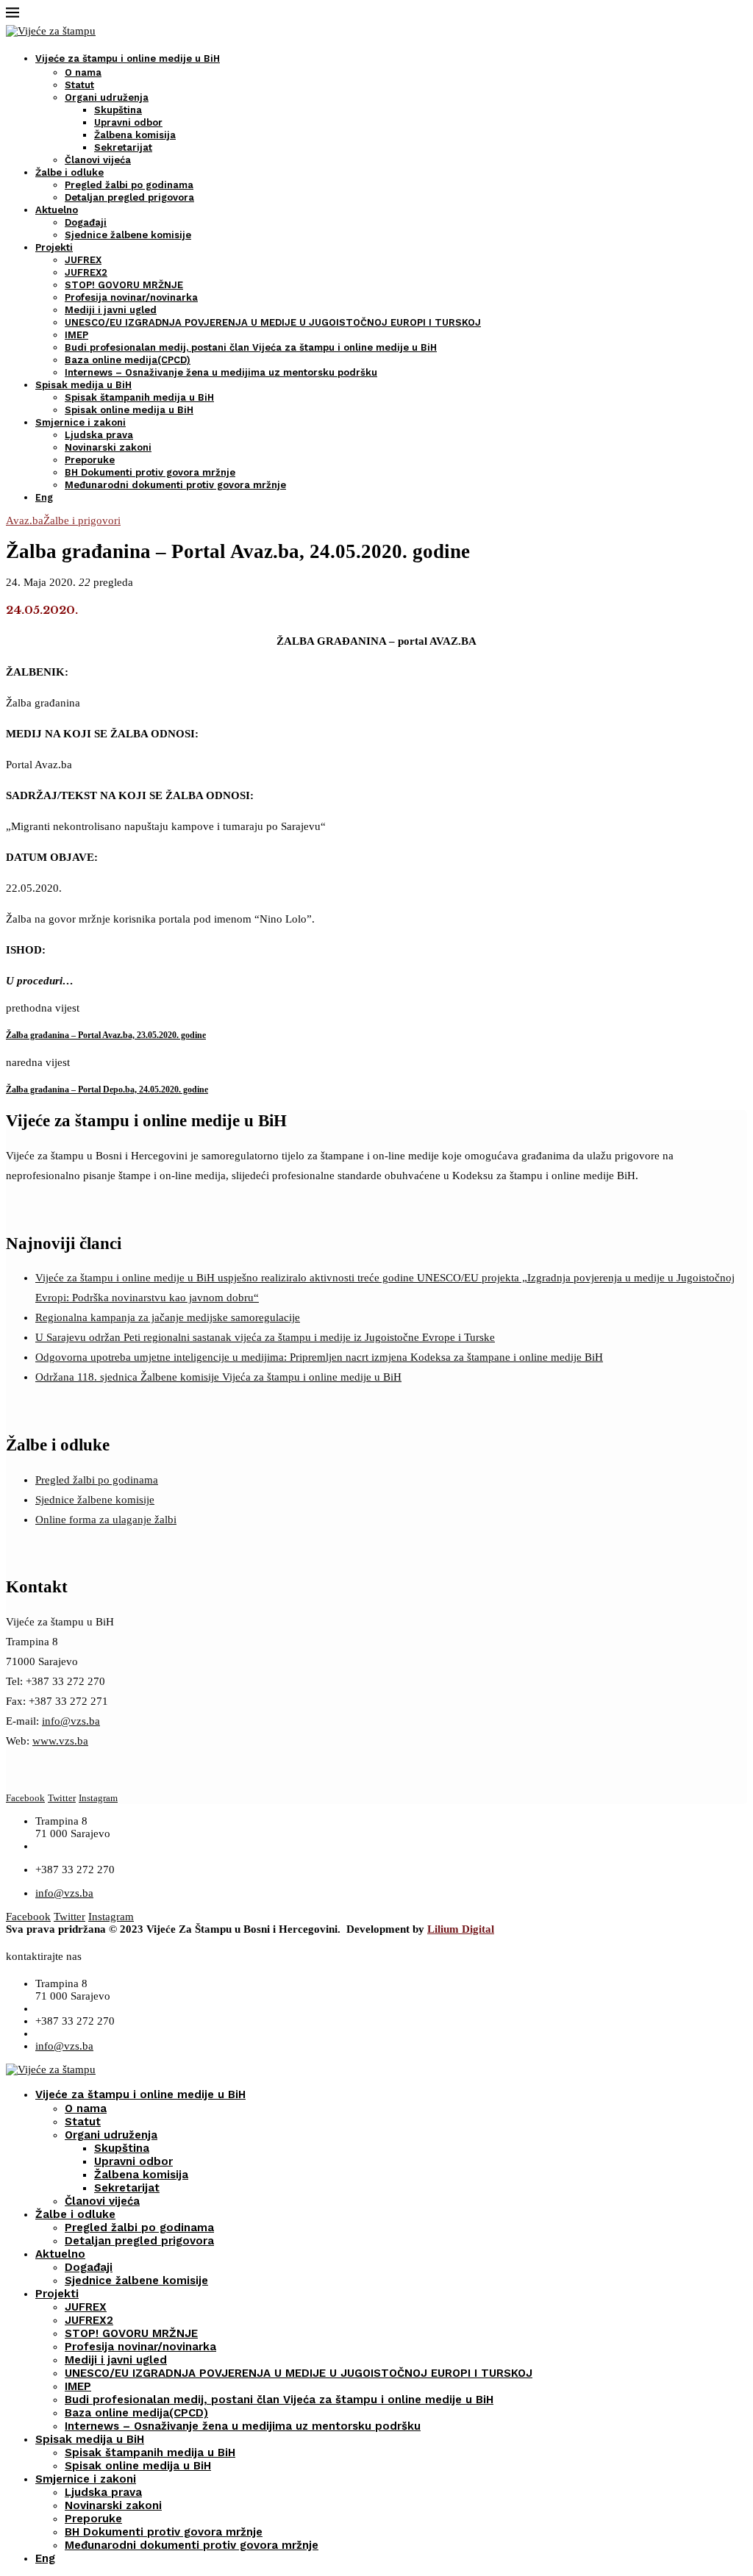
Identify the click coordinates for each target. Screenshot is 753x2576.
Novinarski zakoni (108, 447)
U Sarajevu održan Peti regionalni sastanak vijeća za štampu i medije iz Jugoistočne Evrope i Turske (265, 1337)
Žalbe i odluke (69, 172)
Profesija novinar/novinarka (131, 297)
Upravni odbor (128, 122)
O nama (83, 72)
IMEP (76, 335)
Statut (79, 85)
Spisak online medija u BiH (129, 410)
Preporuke (90, 460)
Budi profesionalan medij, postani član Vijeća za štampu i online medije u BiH (251, 347)
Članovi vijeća (98, 160)
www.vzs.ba (60, 1741)
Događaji (86, 222)
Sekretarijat (123, 147)
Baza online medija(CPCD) (128, 360)
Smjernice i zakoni (81, 422)
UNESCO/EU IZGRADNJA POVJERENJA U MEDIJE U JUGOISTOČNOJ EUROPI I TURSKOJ (273, 322)
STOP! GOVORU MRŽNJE (124, 285)
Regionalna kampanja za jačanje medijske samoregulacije (168, 1317)
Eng (44, 497)
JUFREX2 (86, 272)
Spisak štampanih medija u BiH (139, 397)
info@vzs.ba (71, 1721)
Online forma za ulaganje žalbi (106, 1520)
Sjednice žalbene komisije (128, 235)
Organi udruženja (107, 97)
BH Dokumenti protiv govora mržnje (150, 472)
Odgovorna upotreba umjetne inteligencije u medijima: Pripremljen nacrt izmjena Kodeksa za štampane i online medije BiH (319, 1357)
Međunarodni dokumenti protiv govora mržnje (175, 485)
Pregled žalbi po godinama (129, 185)
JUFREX (83, 260)
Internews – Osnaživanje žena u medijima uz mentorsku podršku (221, 372)
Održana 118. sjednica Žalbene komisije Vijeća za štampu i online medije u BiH (218, 1377)
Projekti (54, 247)
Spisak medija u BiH (83, 385)
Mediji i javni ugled (111, 310)
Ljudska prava (99, 435)
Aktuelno (57, 210)
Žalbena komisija (135, 135)
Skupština (118, 110)
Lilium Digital (461, 1929)
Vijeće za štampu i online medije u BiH (128, 58)
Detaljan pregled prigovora (129, 197)
